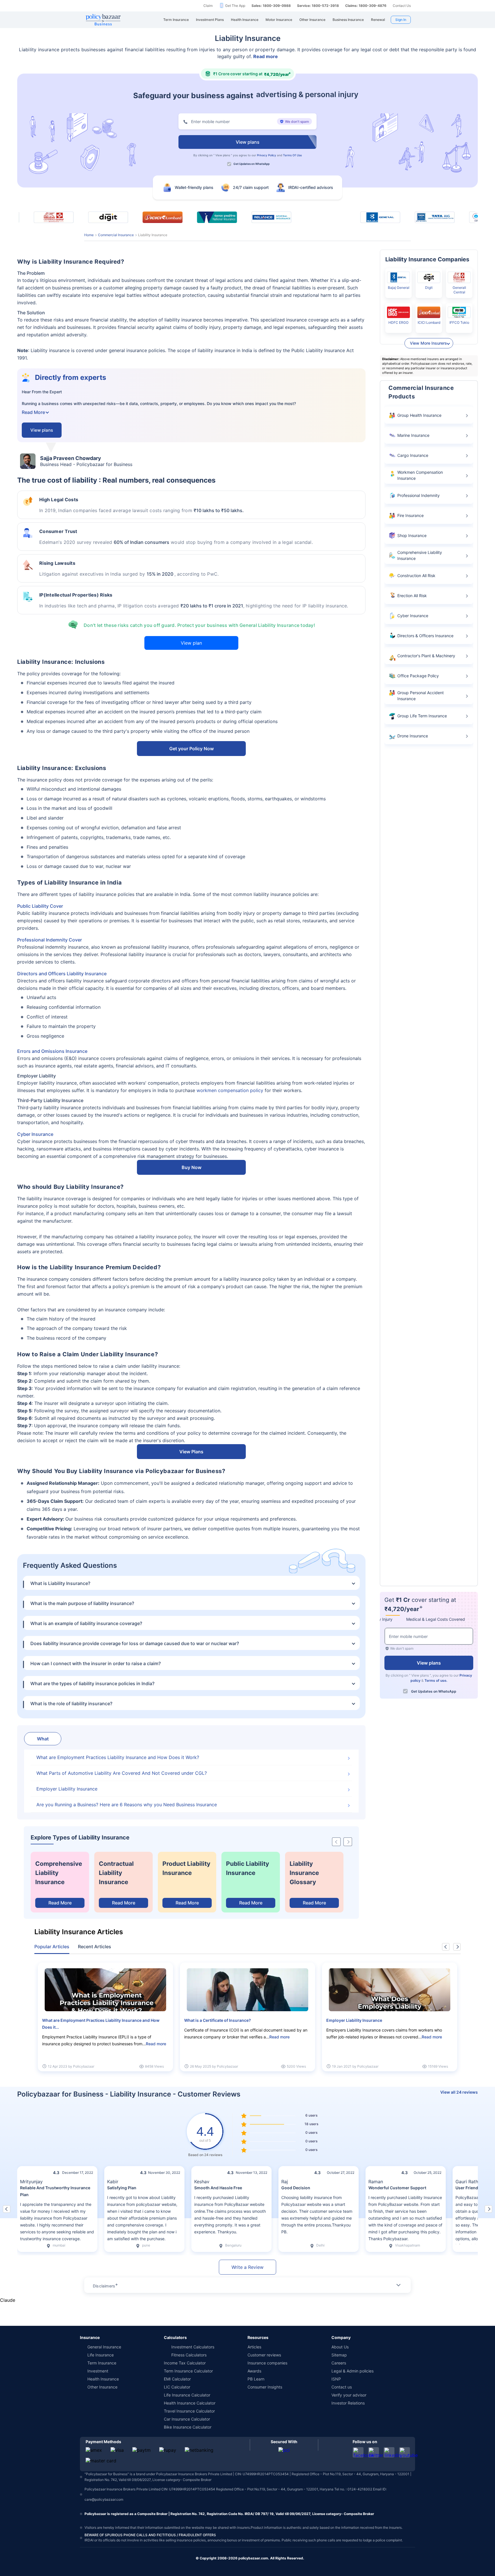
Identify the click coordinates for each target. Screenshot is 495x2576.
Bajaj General (399, 288)
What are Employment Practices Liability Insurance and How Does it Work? (118, 1757)
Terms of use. (436, 1680)
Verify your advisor (349, 2395)
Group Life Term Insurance (422, 716)
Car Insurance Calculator (187, 2419)
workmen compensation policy (230, 1090)
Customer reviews (264, 2355)
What (43, 1739)
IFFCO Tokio (459, 322)
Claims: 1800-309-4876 (366, 6)
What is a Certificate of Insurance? (218, 2020)
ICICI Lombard (429, 322)
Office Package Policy (418, 676)
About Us (340, 2347)
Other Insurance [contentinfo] (102, 2387)
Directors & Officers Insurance (425, 636)
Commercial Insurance (116, 235)
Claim (208, 6)
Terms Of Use (292, 155)
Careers (339, 2363)
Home (89, 235)
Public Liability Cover (40, 906)
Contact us (342, 2387)
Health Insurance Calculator (190, 2403)
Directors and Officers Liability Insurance (62, 974)
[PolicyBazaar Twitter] (374, 2452)
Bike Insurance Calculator (188, 2427)
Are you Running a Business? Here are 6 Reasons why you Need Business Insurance (127, 1805)
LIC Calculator (177, 2387)
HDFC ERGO (398, 322)
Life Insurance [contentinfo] (101, 2355)
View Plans (191, 1452)
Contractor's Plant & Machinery (426, 656)
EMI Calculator (177, 2379)
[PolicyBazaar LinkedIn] (389, 2452)
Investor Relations (348, 2403)
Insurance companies (267, 2363)
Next (457, 1947)
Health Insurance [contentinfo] (103, 2379)
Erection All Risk (412, 596)
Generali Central (459, 290)
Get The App (235, 6)
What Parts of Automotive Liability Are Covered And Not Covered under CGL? (122, 1773)
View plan (191, 643)
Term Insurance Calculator (188, 2371)
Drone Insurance (413, 736)
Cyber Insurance (35, 1134)
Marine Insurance (413, 435)
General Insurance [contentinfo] (104, 2347)
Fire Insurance (410, 515)
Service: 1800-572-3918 (318, 6)
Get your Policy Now (191, 749)
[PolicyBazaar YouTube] (404, 2452)
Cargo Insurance (413, 455)
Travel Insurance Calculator (189, 2411)
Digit (429, 288)
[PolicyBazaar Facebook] (358, 2452)
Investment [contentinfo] (98, 2371)
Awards (254, 2371)
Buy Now (191, 1167)
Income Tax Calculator (185, 2363)
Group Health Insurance (419, 415)
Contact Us (402, 6)
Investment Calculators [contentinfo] (193, 2347)
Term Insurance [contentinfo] (102, 2363)
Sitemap (339, 2355)
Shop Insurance (412, 535)
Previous (446, 1947)
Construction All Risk (416, 576)
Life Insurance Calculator (187, 2395)
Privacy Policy (267, 155)
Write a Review (247, 2267)
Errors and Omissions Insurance (52, 1051)
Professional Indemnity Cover (50, 940)
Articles (254, 2347)
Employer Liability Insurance (67, 1789)
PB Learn (256, 2379)
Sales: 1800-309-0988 (271, 6)
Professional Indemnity (419, 495)
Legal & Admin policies (352, 2371)
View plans (223, 155)
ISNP (336, 2379)
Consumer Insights (265, 2387)
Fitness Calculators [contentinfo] (189, 2355)
